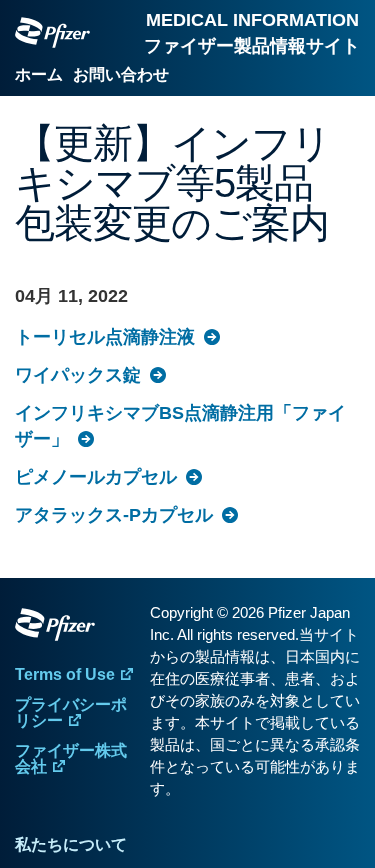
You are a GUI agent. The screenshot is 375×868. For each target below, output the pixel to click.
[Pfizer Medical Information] (77, 628)
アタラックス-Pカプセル (114, 515)
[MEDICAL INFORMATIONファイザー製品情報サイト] (52, 32)
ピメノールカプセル (96, 477)
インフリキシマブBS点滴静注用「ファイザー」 (180, 426)
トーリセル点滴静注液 (105, 337)
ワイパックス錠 (78, 375)
